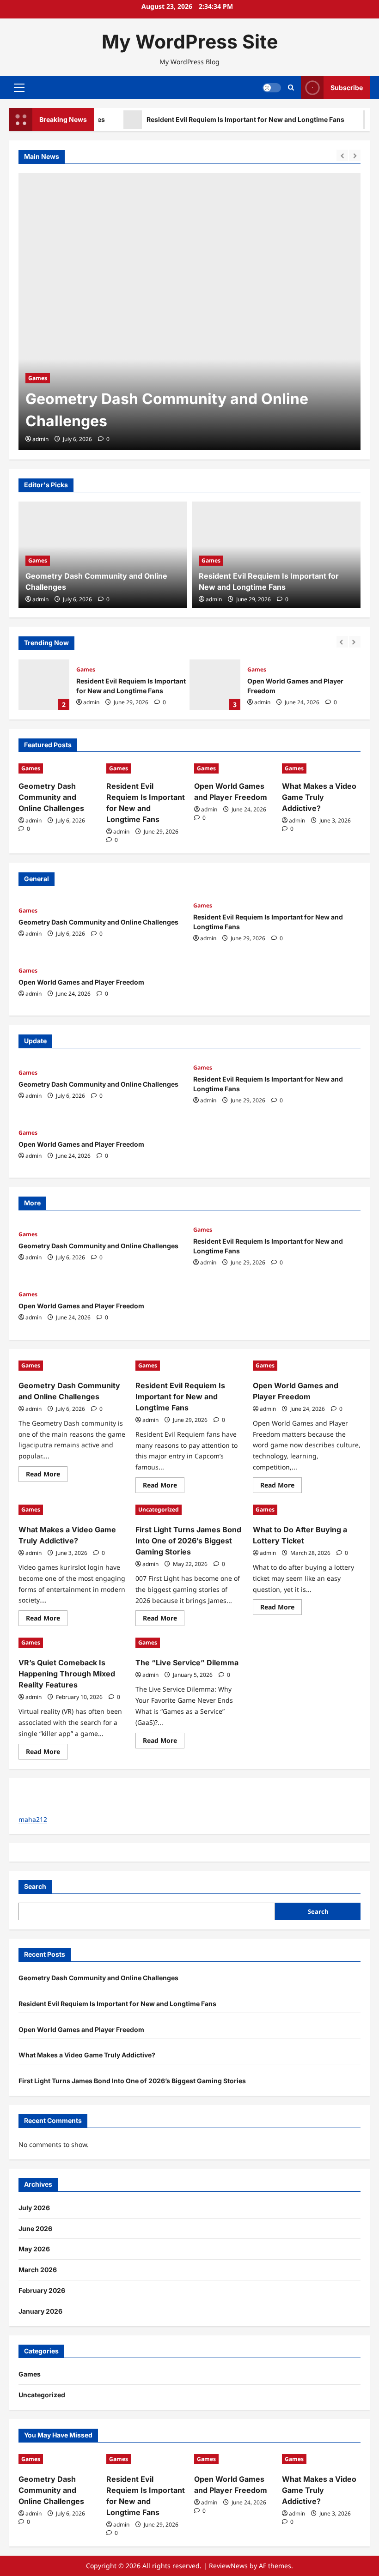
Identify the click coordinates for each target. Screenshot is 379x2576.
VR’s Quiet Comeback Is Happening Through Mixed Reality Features (67, 1674)
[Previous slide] (342, 155)
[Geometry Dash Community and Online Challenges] (189, 312)
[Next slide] (355, 155)
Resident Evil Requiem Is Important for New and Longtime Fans (224, 119)
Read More (47, 1475)
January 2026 (40, 2311)
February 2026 (42, 2290)
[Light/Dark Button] (272, 88)
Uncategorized (159, 1509)
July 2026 (34, 2208)
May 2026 (34, 2249)
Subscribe (347, 88)
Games (38, 378)
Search (35, 1886)
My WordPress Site (190, 42)
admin (40, 439)
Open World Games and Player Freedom (215, 685)
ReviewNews (228, 2566)
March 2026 (38, 2270)
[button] (19, 88)
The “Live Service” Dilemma (187, 1663)
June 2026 (35, 2228)
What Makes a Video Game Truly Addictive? (319, 797)
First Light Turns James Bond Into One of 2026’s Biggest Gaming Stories (188, 1541)
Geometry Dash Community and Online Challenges (51, 797)
